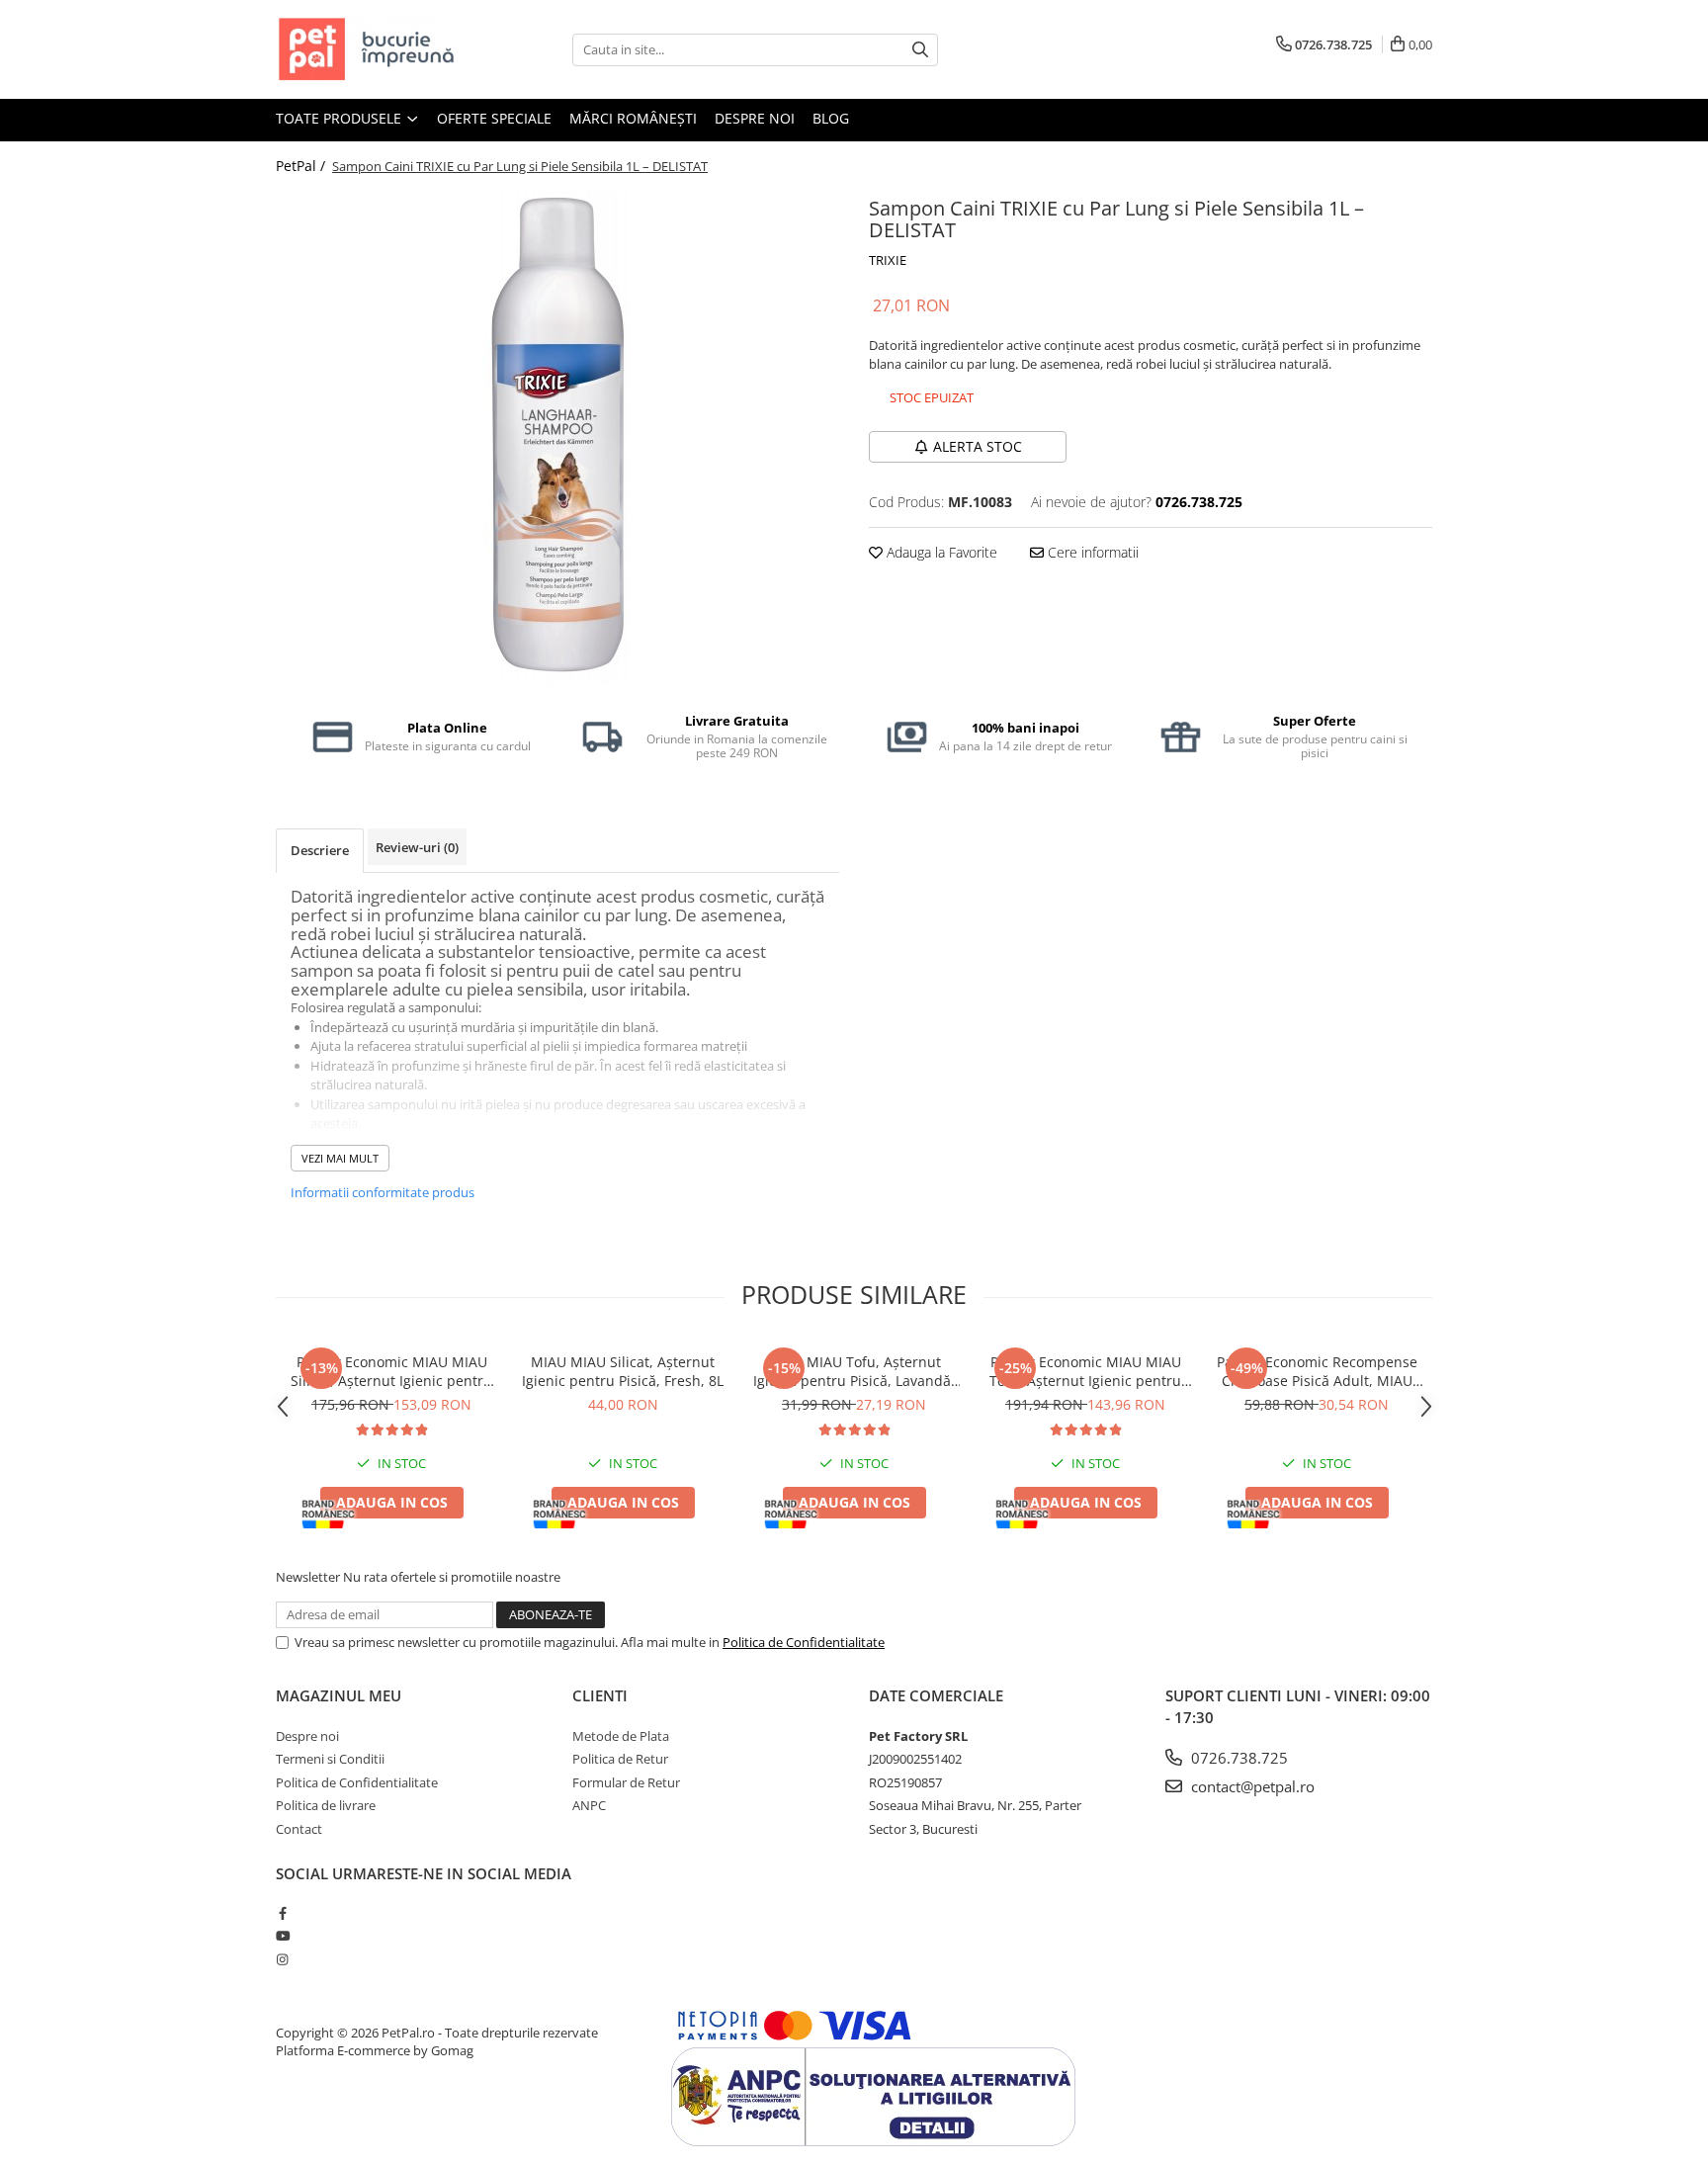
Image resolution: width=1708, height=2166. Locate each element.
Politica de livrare (326, 1805)
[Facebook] (282, 1913)
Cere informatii (1091, 552)
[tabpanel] (557, 438)
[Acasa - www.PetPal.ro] (375, 49)
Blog (831, 118)
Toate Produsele (341, 118)
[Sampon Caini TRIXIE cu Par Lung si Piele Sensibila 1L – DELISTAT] (557, 438)
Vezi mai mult (340, 1158)
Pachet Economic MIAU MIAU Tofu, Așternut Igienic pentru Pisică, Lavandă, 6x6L (1085, 1371)
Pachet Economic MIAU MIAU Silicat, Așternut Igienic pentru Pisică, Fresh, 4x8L (391, 1371)
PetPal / (302, 166)
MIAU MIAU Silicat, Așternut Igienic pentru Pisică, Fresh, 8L (623, 1371)
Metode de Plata (621, 1736)
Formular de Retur (626, 1782)
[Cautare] (920, 50)
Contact (299, 1829)
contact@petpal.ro (1251, 1786)
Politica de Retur (620, 1759)
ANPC (589, 1805)
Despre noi (755, 118)
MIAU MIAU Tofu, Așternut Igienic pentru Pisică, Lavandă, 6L (854, 1371)
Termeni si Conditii (330, 1759)
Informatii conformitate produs (383, 1192)
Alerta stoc (978, 446)
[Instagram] (282, 1959)
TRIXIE (888, 260)
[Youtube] (282, 1936)
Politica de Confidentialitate (804, 1642)
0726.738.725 (1238, 1758)
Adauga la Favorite (940, 552)
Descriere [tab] (320, 850)
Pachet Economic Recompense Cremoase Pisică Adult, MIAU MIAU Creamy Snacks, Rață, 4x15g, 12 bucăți (1317, 1371)
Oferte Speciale (494, 118)
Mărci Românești (633, 118)
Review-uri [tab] (417, 847)
